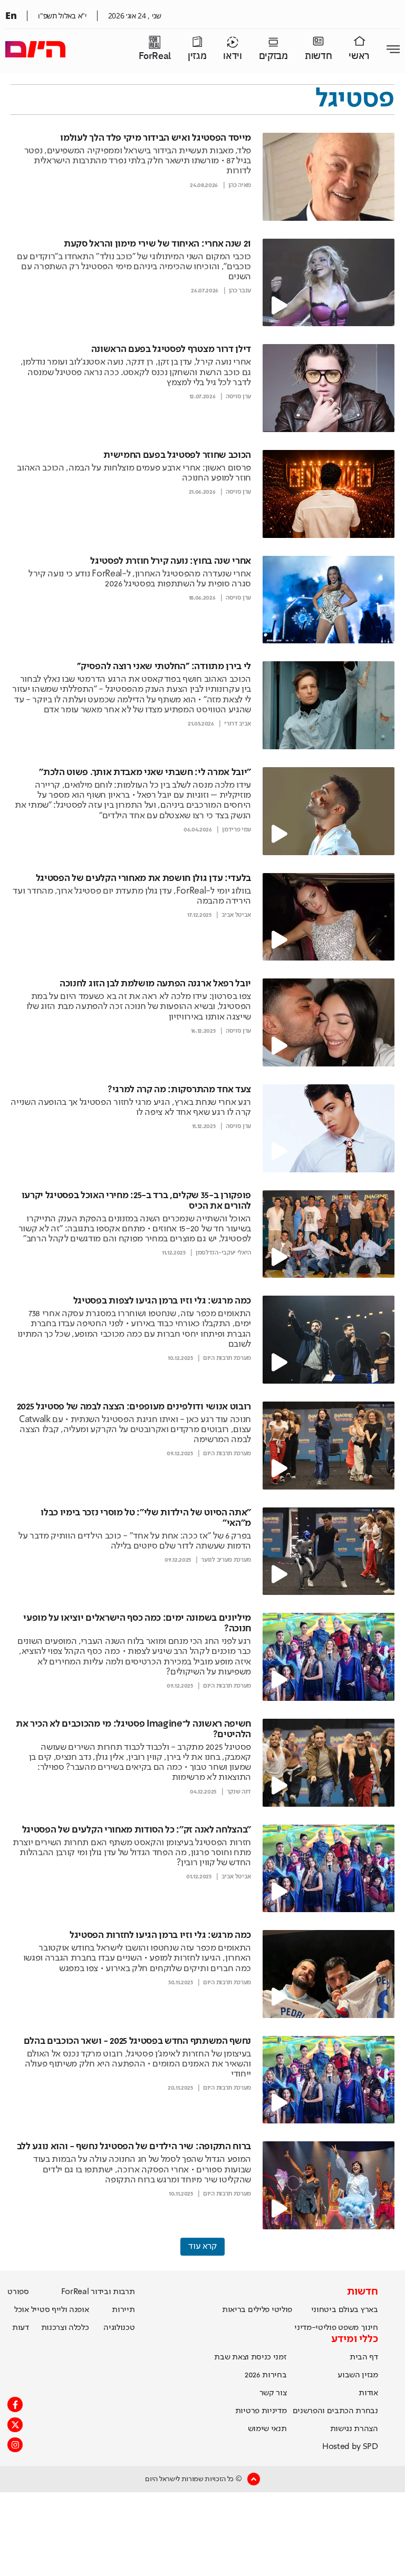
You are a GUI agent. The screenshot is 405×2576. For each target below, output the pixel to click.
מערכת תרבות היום (227, 1358)
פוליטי (282, 2310)
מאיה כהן (240, 185)
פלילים (259, 2310)
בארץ (369, 2310)
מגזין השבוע (358, 2375)
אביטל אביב (236, 915)
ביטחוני (324, 2310)
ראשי (359, 56)
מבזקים (273, 56)
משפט (348, 2328)
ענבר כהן (240, 291)
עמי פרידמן (237, 830)
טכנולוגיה (119, 2328)
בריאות (234, 2310)
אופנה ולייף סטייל (60, 2310)
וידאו (232, 56)
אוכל (22, 2310)
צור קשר (273, 2393)
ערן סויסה (238, 397)
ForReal (155, 56)
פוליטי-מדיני (315, 2328)
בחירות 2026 (266, 2375)
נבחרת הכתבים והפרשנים (335, 2411)
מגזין (197, 56)
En (11, 15)
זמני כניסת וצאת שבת (250, 2357)
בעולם (349, 2310)
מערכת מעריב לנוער (226, 1560)
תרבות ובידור (113, 2292)
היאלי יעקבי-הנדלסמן (223, 1253)
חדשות (318, 56)
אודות (368, 2393)
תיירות (123, 2310)
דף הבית (364, 2357)
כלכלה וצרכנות (65, 2328)
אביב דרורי (238, 724)
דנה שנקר (239, 1792)
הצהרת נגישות (354, 2429)
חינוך (369, 2328)
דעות (21, 2328)
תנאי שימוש (267, 2429)
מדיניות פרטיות (261, 2411)
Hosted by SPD (350, 2447)
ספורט (18, 2292)
